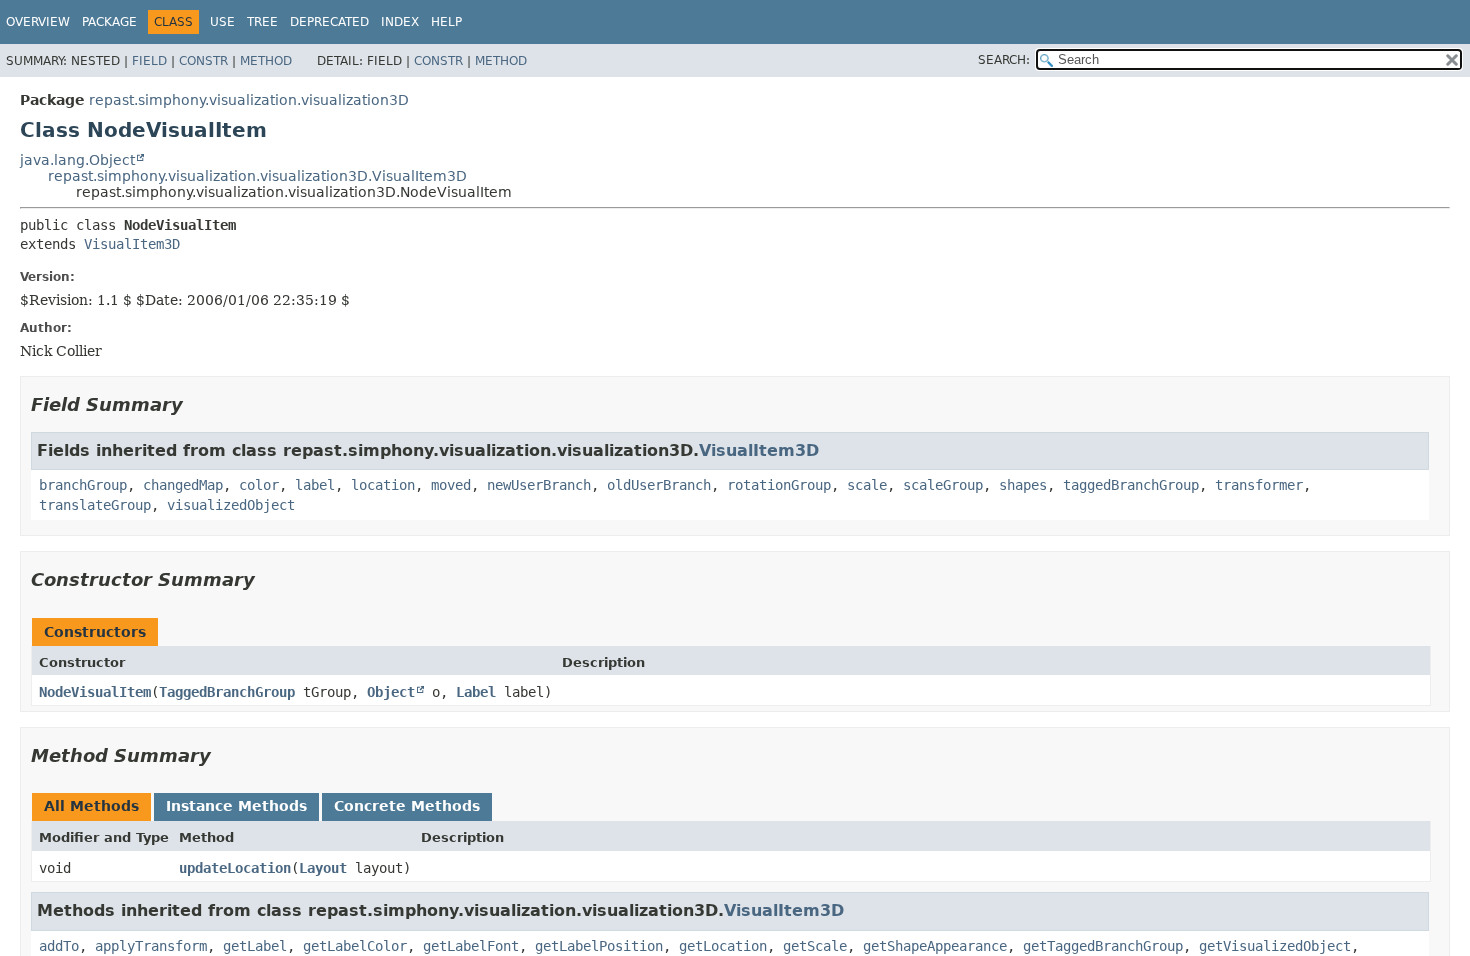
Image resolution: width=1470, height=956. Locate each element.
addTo (59, 946)
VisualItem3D (132, 244)
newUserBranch (539, 485)
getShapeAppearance (935, 946)
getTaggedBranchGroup (1103, 946)
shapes (1023, 485)
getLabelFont (471, 946)
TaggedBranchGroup (227, 692)
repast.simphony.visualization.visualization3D (249, 100)
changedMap (183, 485)
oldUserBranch (659, 485)
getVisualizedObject (1275, 946)
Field (149, 61)
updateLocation (235, 868)
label (315, 485)
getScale (815, 946)
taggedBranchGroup (1131, 485)
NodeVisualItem (95, 692)
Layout (323, 868)
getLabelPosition (599, 946)
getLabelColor (355, 946)
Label (476, 692)
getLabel (255, 946)
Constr (203, 61)
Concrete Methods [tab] (407, 806)
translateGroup (95, 505)
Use (222, 22)
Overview (38, 22)
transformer (1259, 485)
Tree (262, 22)
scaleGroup (943, 485)
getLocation (723, 946)
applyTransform (151, 946)
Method (266, 61)
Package (109, 22)
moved (451, 485)
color (259, 485)
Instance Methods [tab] (236, 806)
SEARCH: (1004, 60)
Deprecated (329, 22)
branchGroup (83, 485)
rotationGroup (779, 485)
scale (867, 485)
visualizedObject (231, 505)
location (383, 485)
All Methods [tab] (91, 806)
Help (446, 22)
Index (400, 22)
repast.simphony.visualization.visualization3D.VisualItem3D (257, 176)
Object (391, 692)
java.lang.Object (77, 160)
